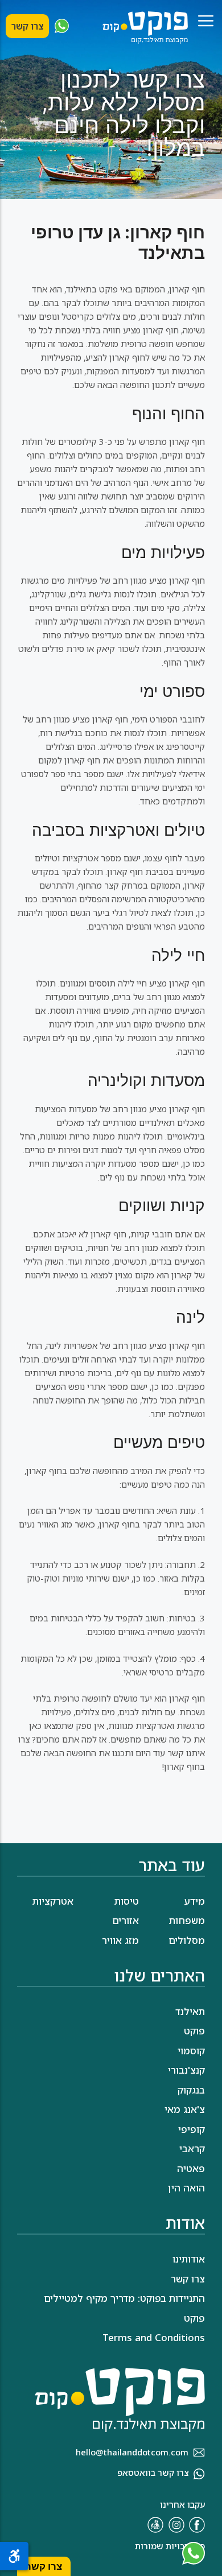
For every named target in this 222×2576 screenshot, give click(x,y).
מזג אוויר (120, 1940)
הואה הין (186, 2188)
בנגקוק (191, 2090)
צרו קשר (27, 26)
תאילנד (190, 2011)
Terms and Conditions (154, 2337)
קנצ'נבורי (186, 2070)
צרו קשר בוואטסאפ (153, 2472)
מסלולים (187, 1940)
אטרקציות (53, 1901)
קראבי (192, 2148)
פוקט (194, 2031)
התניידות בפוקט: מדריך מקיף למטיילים (124, 2298)
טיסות (127, 1901)
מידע (194, 1901)
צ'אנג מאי (185, 2109)
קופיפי (192, 2129)
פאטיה (191, 2168)
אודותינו (189, 2259)
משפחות (187, 1920)
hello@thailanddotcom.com (132, 2452)
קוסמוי (191, 2051)
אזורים (126, 1920)
